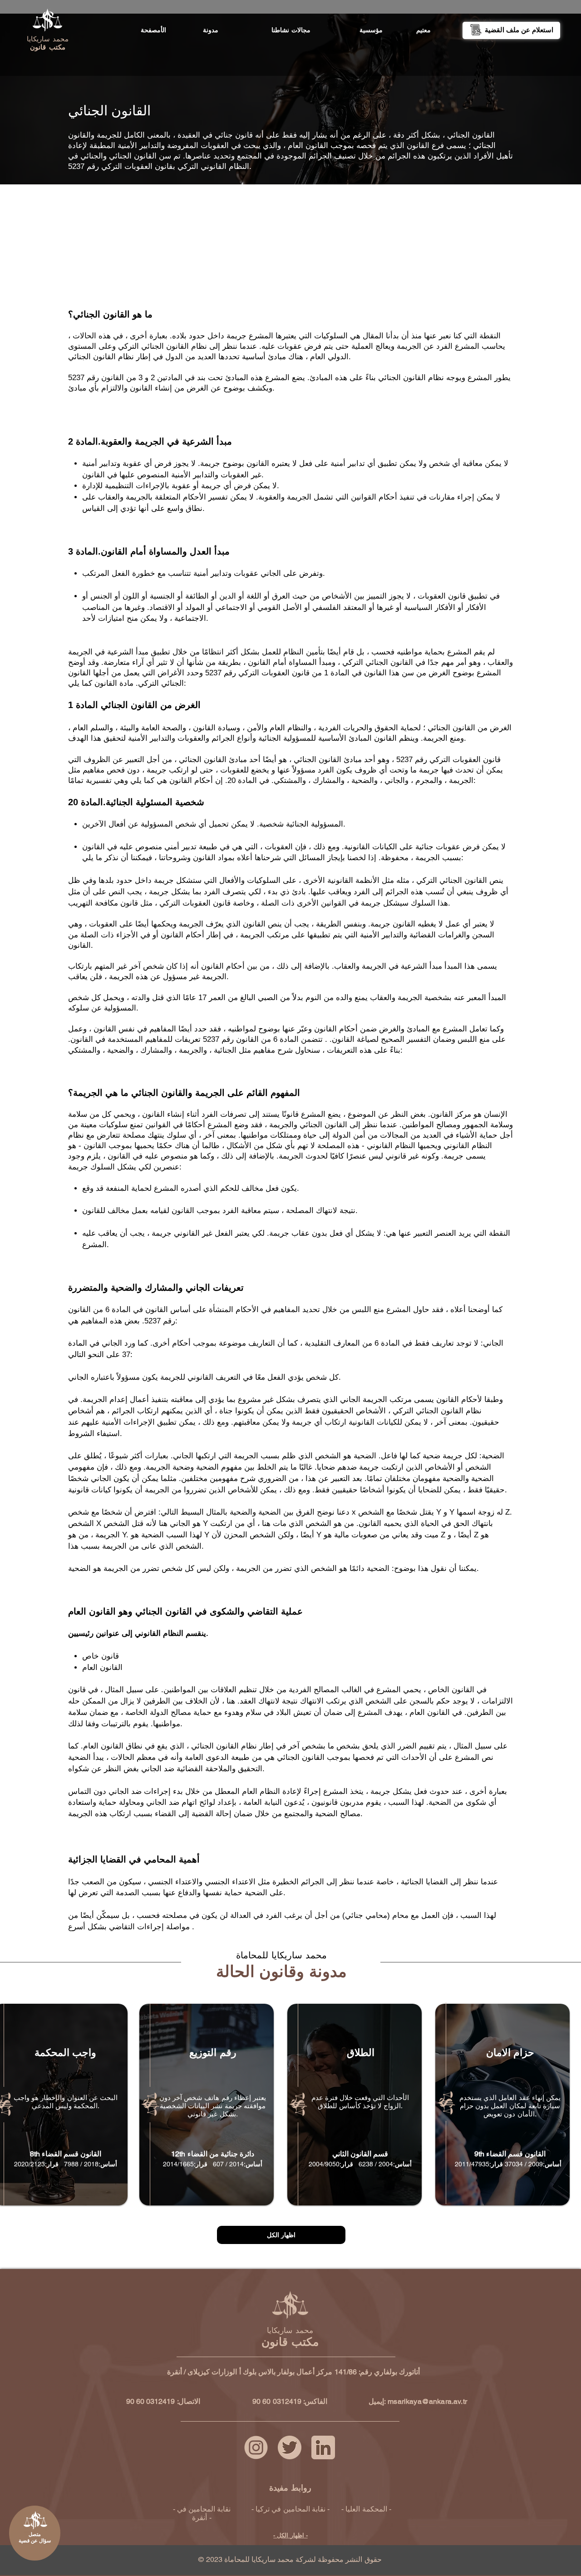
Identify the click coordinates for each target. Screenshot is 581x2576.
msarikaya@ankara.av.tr (427, 2401)
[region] (291, 49)
